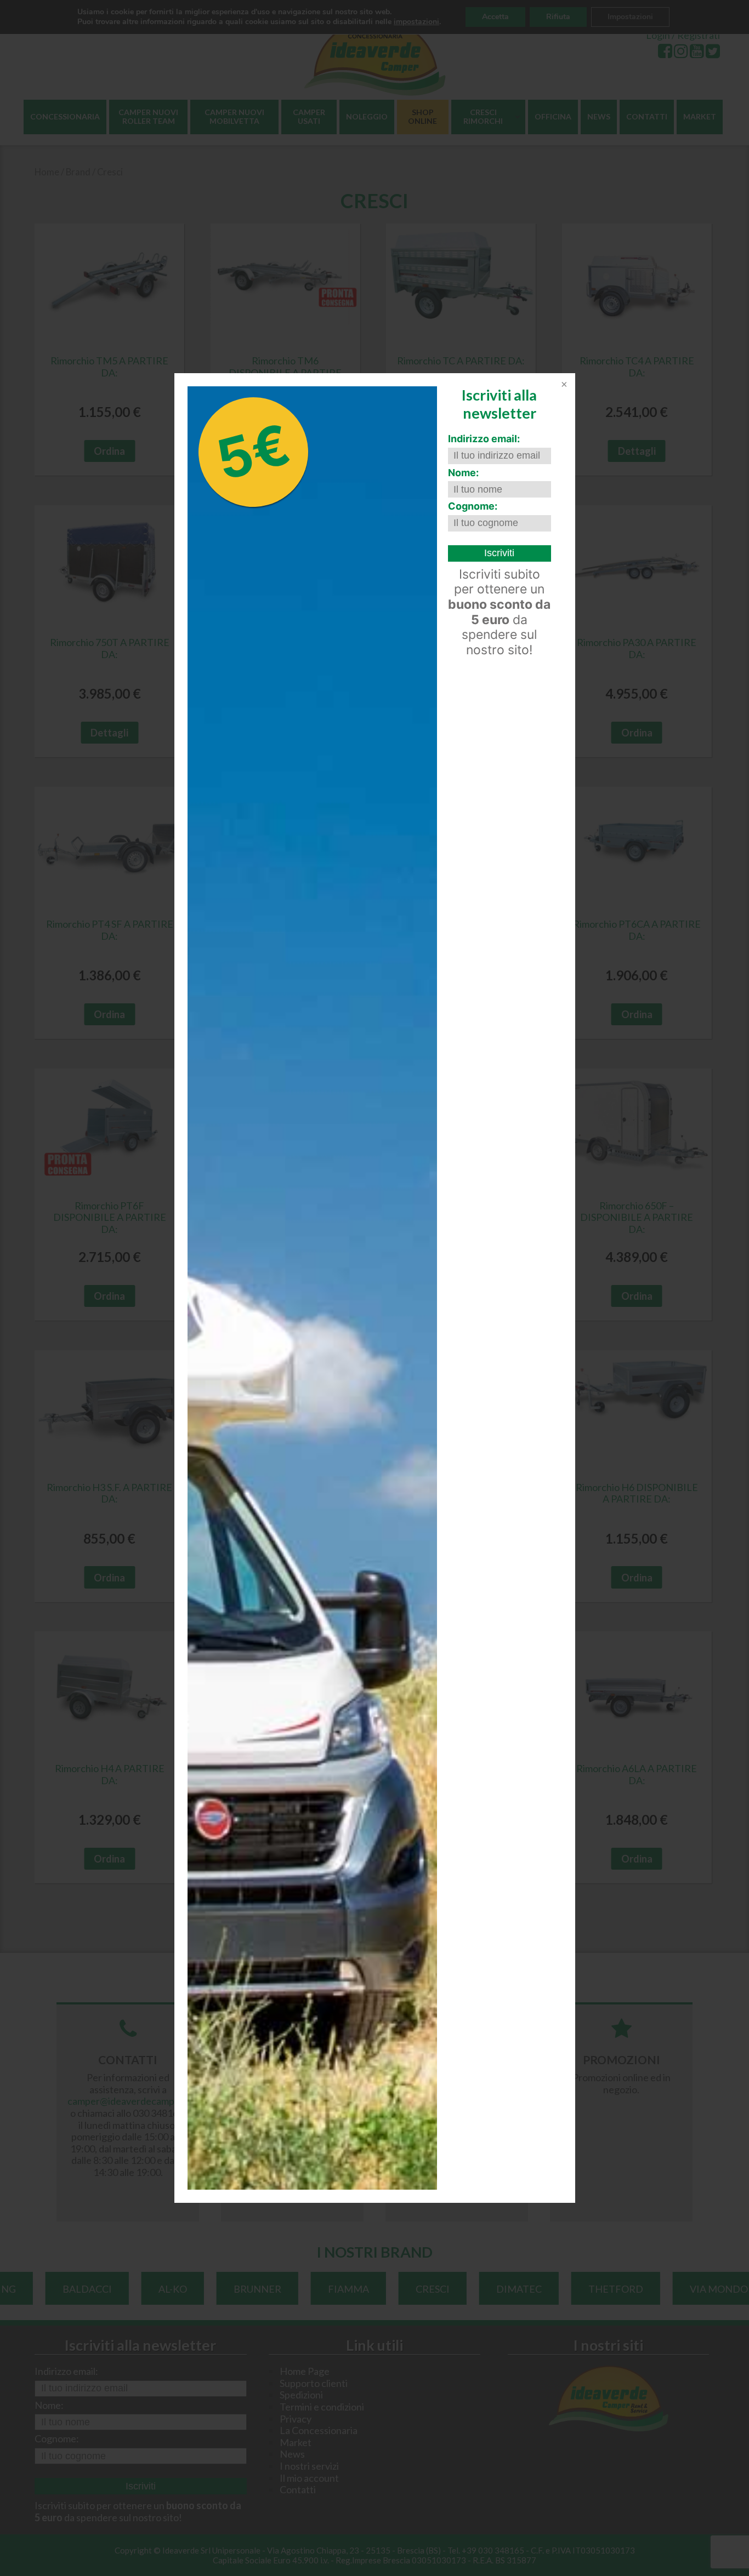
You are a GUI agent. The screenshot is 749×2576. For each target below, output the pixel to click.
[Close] (563, 385)
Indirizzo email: (484, 439)
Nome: (463, 473)
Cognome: (473, 506)
